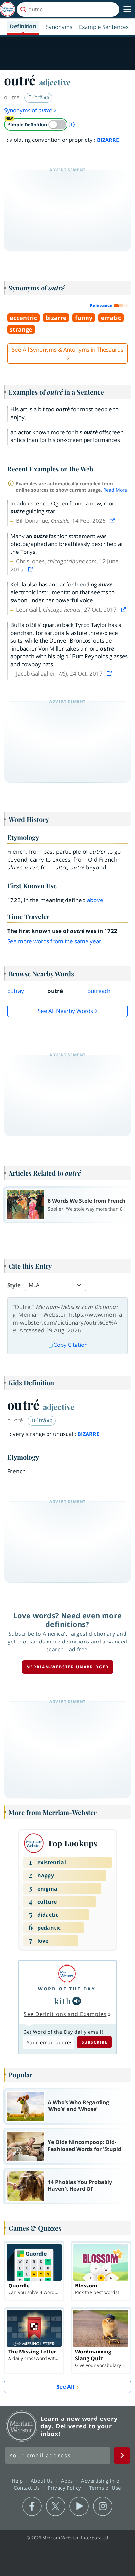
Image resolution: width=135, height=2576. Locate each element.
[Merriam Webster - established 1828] (8, 9)
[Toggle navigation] (127, 9)
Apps (68, 2481)
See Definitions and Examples (65, 2014)
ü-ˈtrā (36, 97)
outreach (99, 991)
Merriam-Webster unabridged (68, 1667)
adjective (55, 82)
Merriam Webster (22, 2426)
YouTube (79, 2506)
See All (65, 2387)
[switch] (36, 124)
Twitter (56, 2506)
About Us (43, 2481)
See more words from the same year (54, 941)
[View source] (113, 521)
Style (14, 1285)
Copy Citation (70, 1345)
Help (18, 2481)
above (95, 900)
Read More (115, 490)
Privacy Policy (65, 2488)
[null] (77, 2001)
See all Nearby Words (65, 1011)
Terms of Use (105, 2488)
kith (63, 2001)
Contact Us (28, 2488)
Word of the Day (67, 1989)
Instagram (103, 2506)
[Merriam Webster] (67, 1974)
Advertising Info (101, 2481)
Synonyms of (28, 110)
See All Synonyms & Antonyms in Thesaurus (67, 349)
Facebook (32, 2506)
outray (16, 991)
